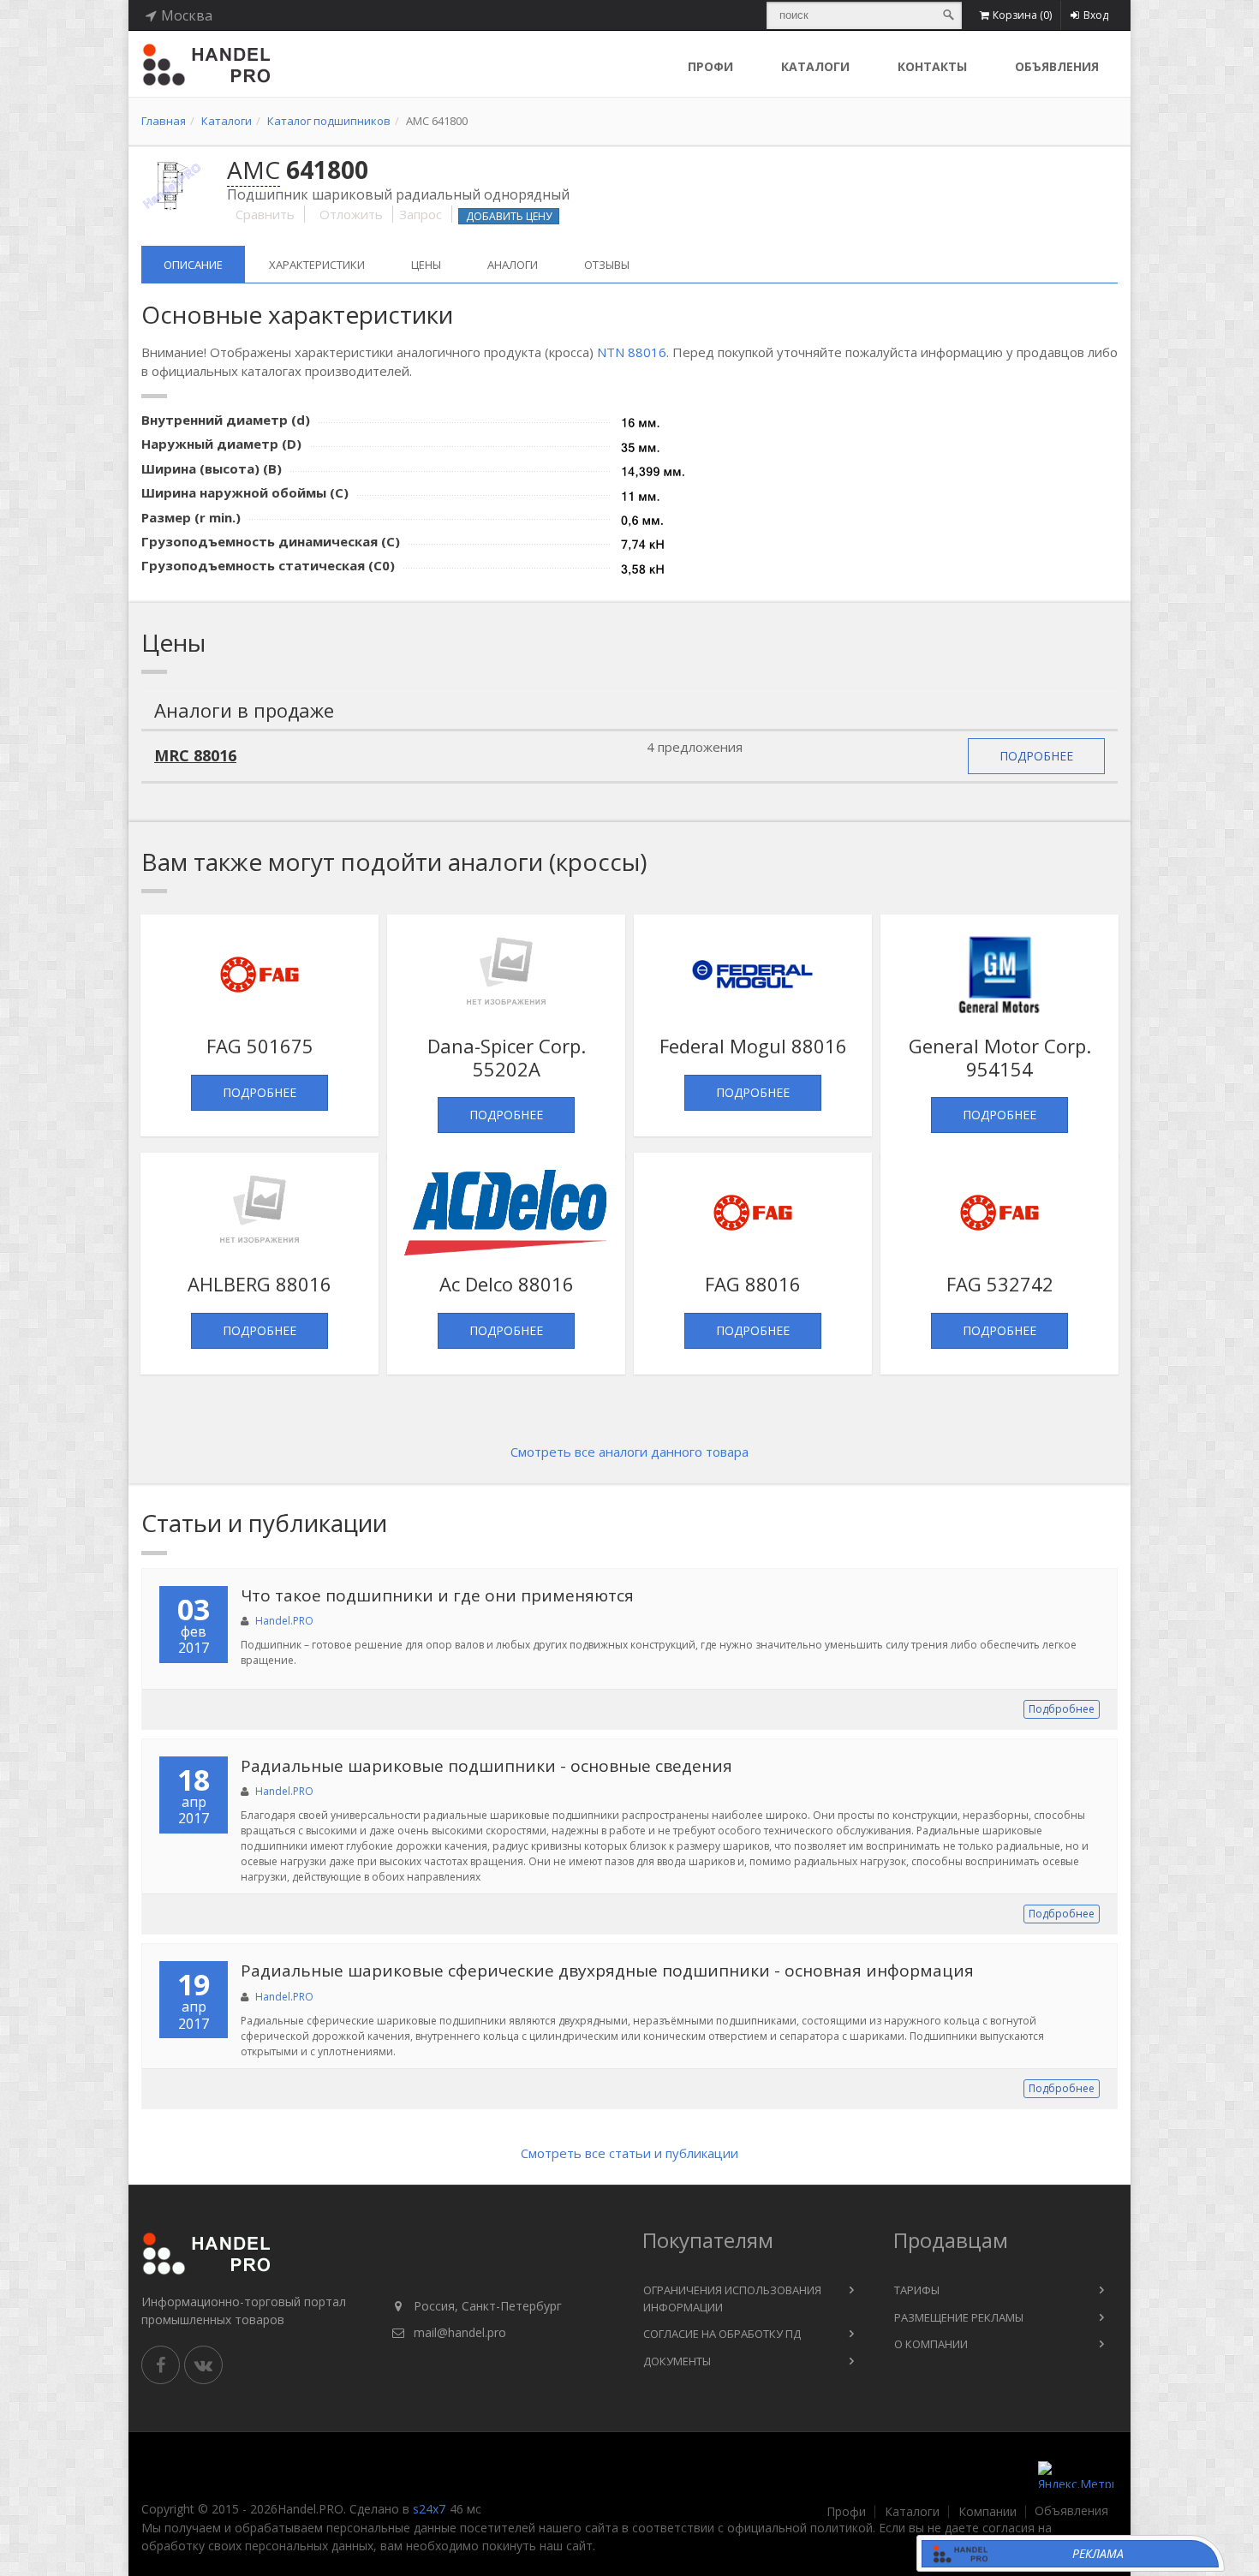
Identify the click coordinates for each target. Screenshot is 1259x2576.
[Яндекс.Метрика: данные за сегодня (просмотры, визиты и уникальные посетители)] (1076, 2475)
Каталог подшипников (329, 121)
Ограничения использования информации (732, 2299)
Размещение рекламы (959, 2317)
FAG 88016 (753, 1284)
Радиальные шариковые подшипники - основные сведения (486, 1766)
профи (710, 66)
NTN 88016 (632, 352)
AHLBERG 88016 (260, 1284)
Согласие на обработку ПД (722, 2334)
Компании (988, 2512)
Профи (846, 2512)
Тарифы (917, 2290)
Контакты (932, 66)
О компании (931, 2344)
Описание (193, 265)
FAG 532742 (1000, 1284)
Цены (426, 265)
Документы (677, 2361)
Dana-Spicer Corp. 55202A (507, 1057)
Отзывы (607, 265)
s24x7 (429, 2509)
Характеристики (317, 265)
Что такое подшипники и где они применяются (437, 1595)
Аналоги (513, 265)
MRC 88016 (195, 755)
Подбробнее (1062, 1709)
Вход (1096, 15)
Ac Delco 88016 (507, 1284)
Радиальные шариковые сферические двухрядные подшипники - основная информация (607, 1971)
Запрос (421, 214)
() (1022, 15)
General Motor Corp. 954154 (1000, 1057)
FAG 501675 (260, 1046)
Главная (164, 121)
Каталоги (815, 66)
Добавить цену (509, 216)
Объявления (1057, 66)
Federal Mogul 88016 (753, 1046)
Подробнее (1036, 756)
